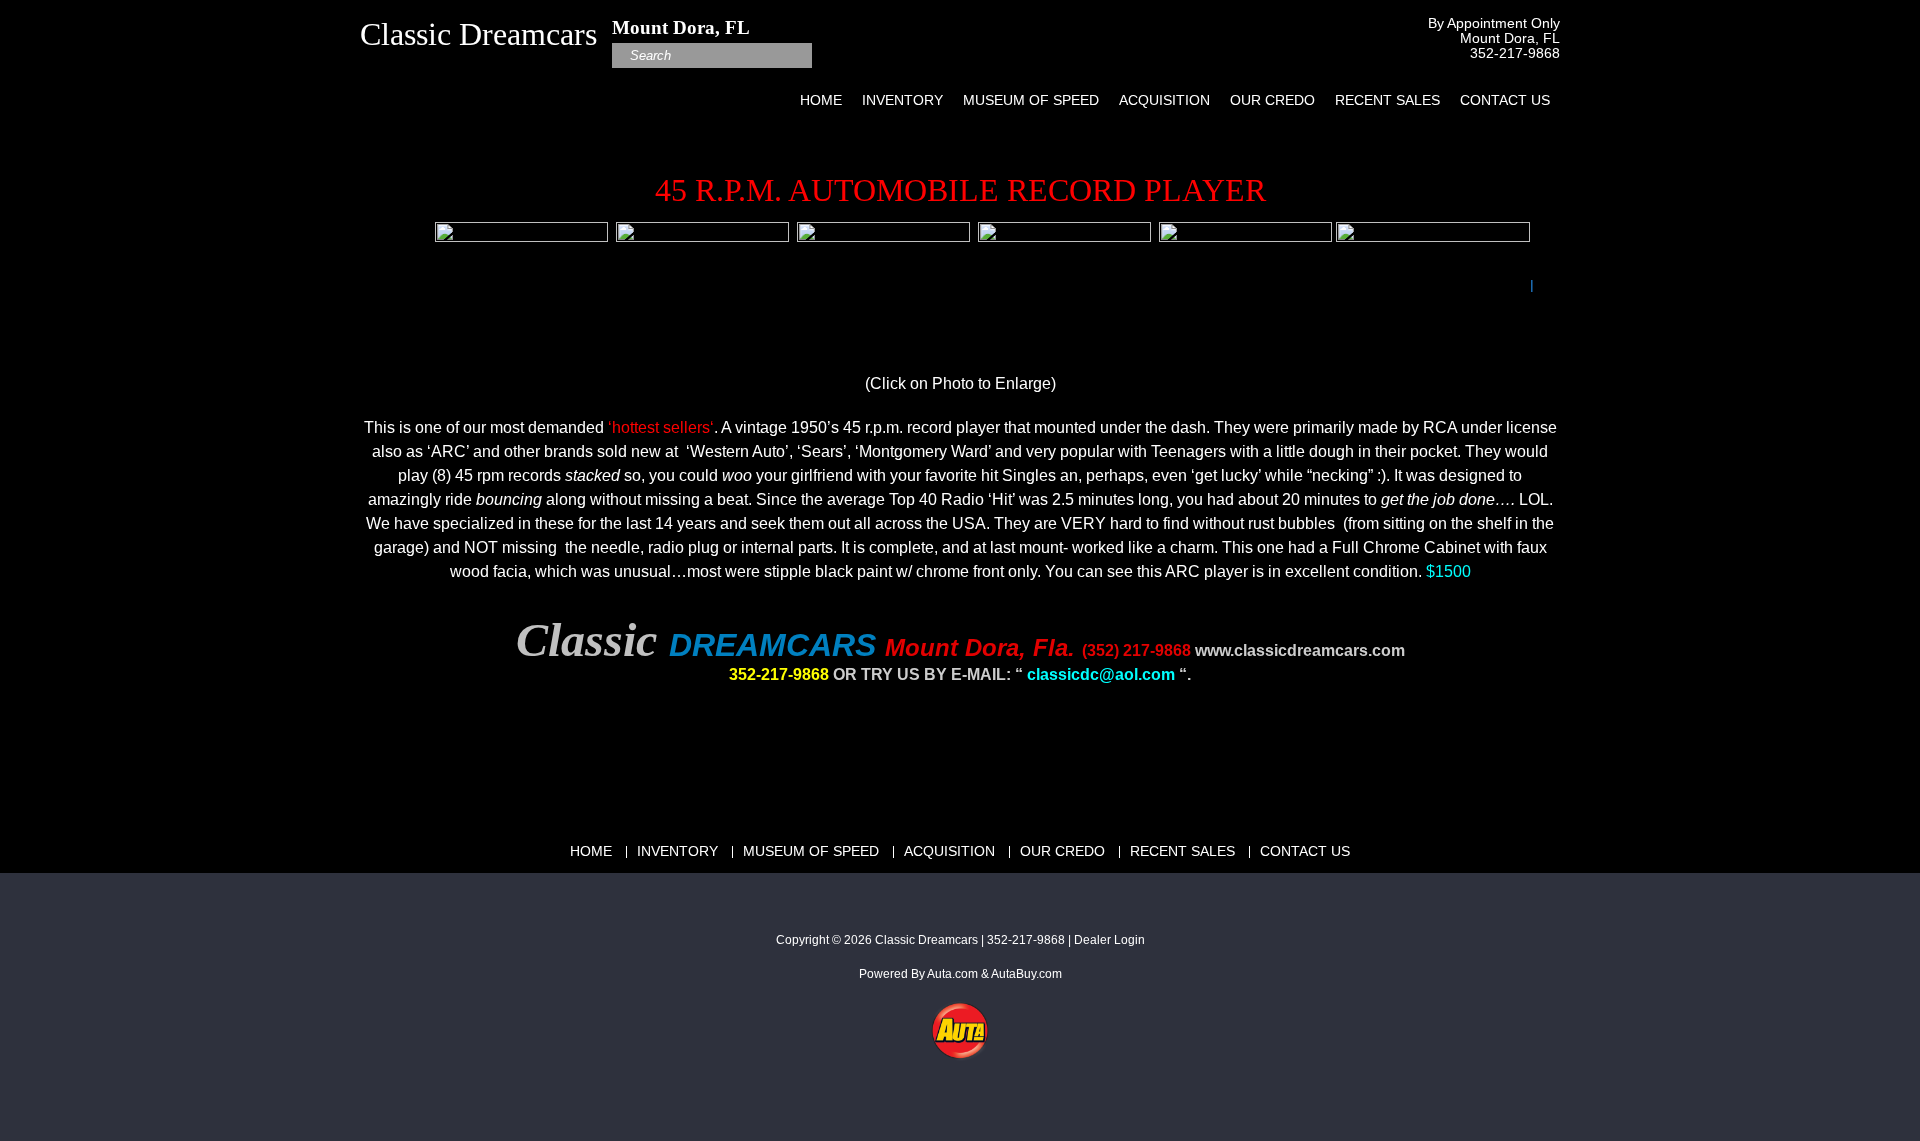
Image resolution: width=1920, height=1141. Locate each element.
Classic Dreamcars (926, 940)
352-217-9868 (1515, 53)
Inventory (902, 100)
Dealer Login (1109, 940)
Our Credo (1272, 100)
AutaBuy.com (1026, 974)
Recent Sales (1387, 100)
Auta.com (952, 974)
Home (821, 100)
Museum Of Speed (1031, 100)
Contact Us (1505, 100)
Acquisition (1164, 100)
